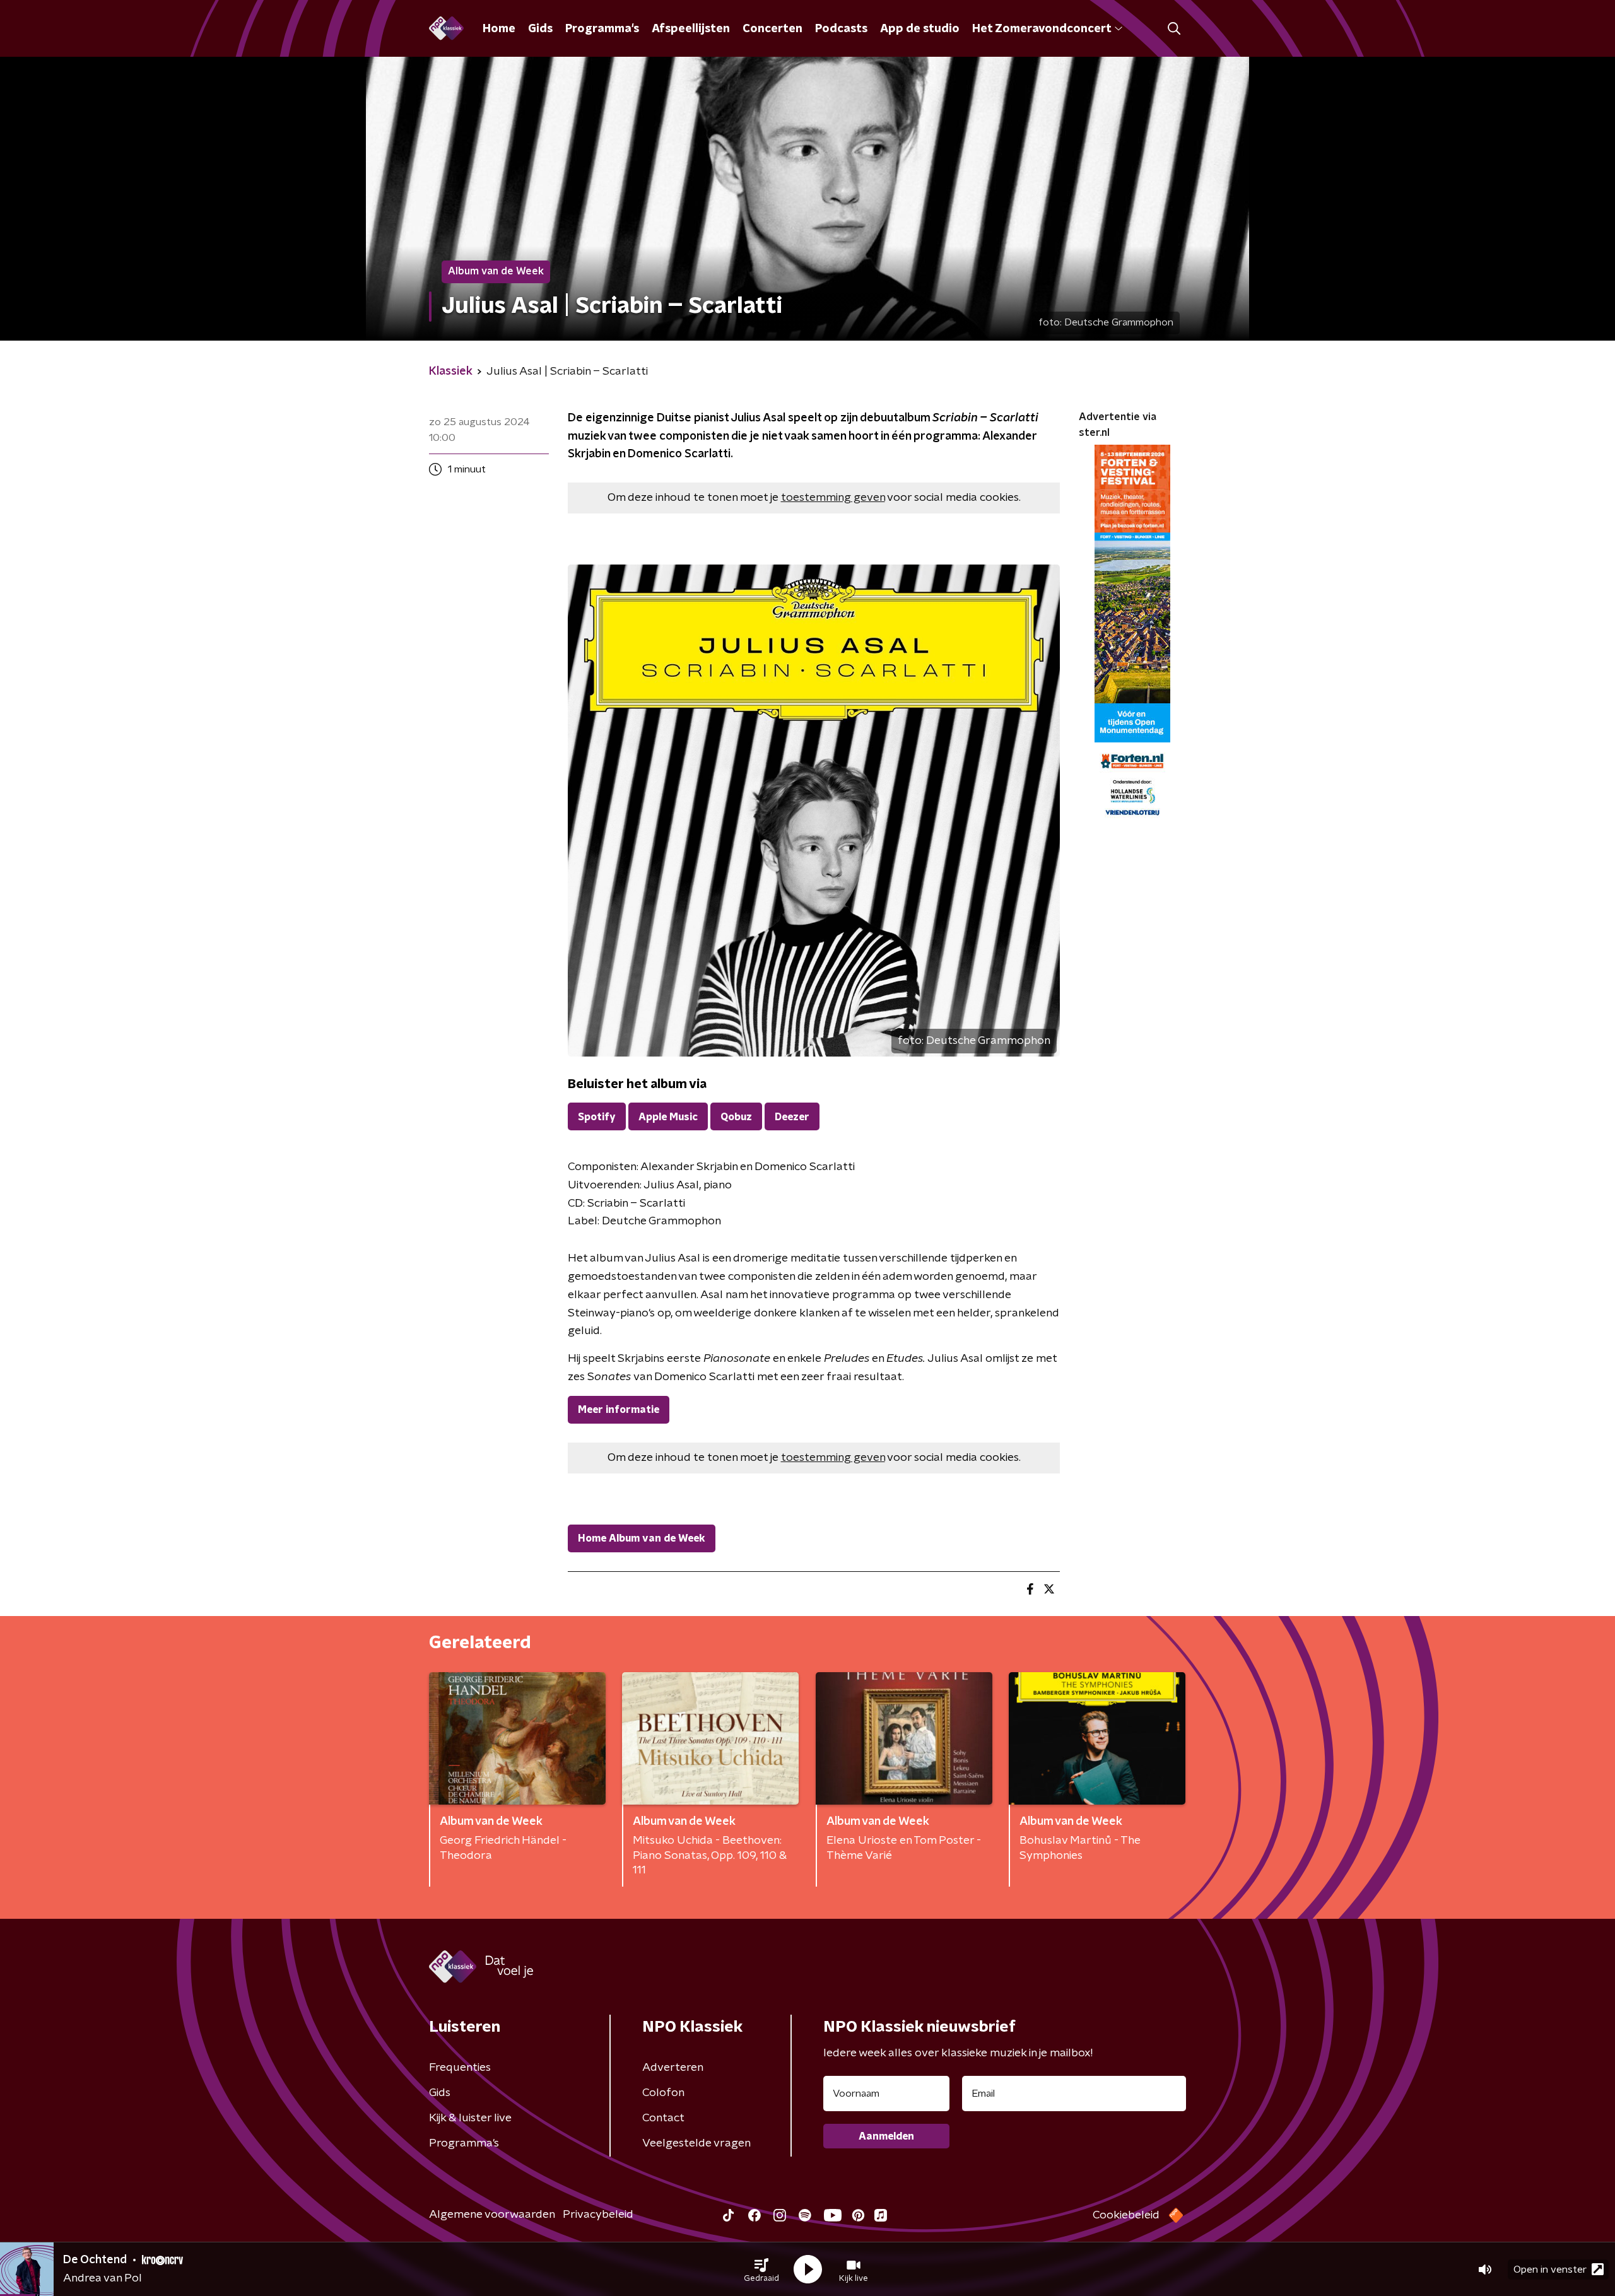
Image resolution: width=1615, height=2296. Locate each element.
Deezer (792, 1117)
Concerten (772, 29)
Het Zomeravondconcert (1042, 29)
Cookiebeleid (1126, 2215)
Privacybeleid (598, 2215)
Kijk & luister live (470, 2118)
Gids (540, 29)
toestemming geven (833, 498)
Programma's (602, 29)
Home (499, 29)
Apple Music (668, 1117)
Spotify (597, 1117)
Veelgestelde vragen (696, 2143)
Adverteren (673, 2068)
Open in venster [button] (1550, 2270)
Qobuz (736, 1117)
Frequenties (460, 2068)
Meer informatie (619, 1410)
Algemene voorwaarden (492, 2215)
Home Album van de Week (642, 1538)
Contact (663, 2118)
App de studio (920, 29)
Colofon (663, 2093)
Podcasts (841, 29)
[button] (761, 2270)
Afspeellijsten (691, 29)
